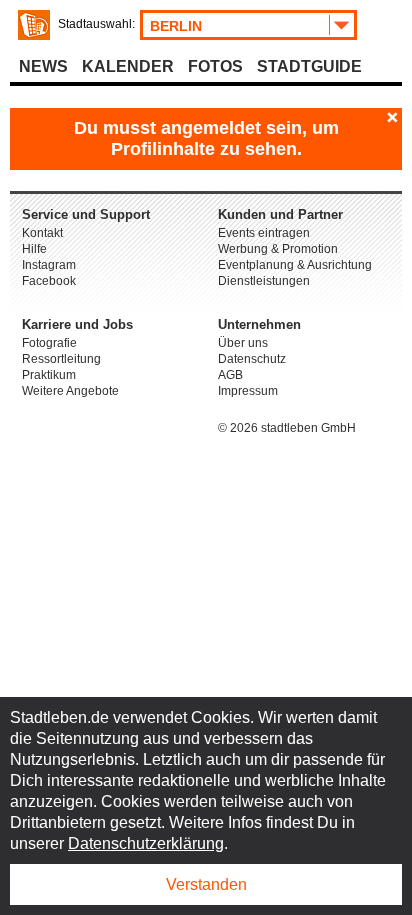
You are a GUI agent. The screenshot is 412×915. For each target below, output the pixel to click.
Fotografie (49, 343)
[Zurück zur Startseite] (34, 25)
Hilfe (34, 249)
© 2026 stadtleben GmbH (287, 428)
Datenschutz (252, 359)
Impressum (248, 391)
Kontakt (42, 233)
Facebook (49, 281)
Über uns (243, 343)
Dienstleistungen (264, 281)
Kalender (128, 66)
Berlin (176, 26)
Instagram (49, 265)
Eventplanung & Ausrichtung (295, 265)
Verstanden (206, 884)
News (43, 66)
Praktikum (49, 375)
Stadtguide (309, 66)
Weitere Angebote (70, 391)
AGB (230, 375)
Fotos (215, 66)
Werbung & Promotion (278, 249)
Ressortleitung (61, 359)
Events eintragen (264, 233)
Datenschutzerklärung (146, 843)
